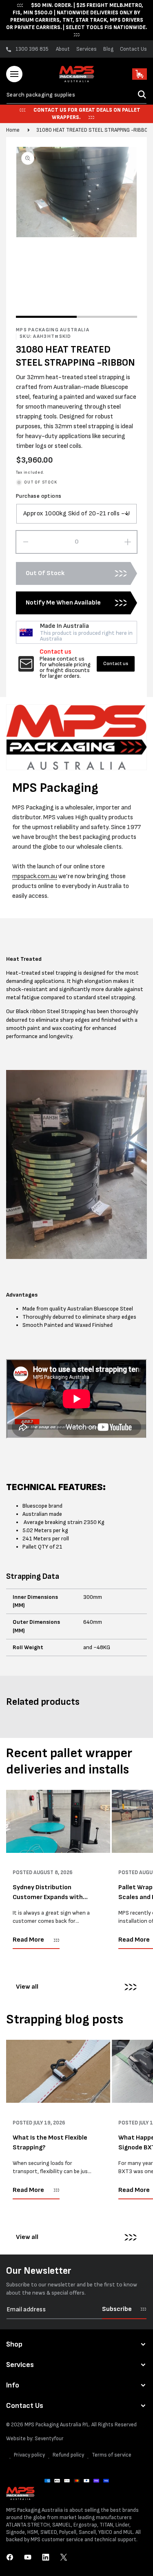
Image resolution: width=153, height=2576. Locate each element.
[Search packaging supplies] (142, 94)
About (63, 49)
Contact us (116, 664)
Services (86, 49)
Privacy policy (29, 2455)
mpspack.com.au (35, 876)
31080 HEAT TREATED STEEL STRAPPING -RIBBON (94, 130)
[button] (14, 74)
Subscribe (117, 2309)
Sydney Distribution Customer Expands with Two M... (48, 1893)
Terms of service (112, 2455)
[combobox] (76, 95)
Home (13, 130)
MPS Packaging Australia (53, 2425)
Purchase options (39, 496)
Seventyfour (49, 2439)
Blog (108, 49)
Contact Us (133, 49)
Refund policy (68, 2455)
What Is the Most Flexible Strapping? (50, 2143)
